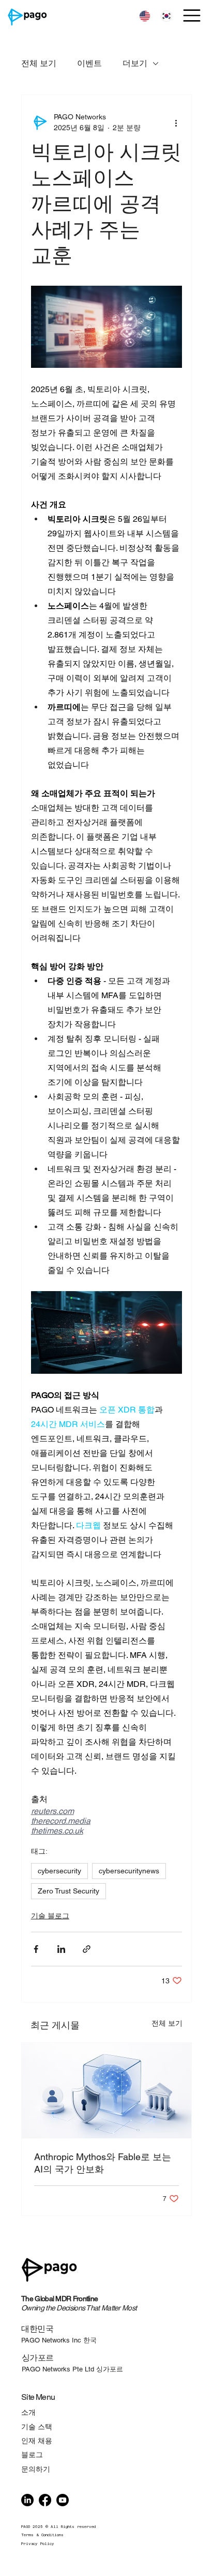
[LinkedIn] (27, 2500)
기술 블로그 (50, 1916)
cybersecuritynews (129, 1871)
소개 (28, 2412)
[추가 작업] (176, 122)
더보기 (135, 63)
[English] (145, 17)
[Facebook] (45, 2500)
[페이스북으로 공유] (36, 1949)
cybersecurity (59, 1871)
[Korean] (166, 17)
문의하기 (36, 2469)
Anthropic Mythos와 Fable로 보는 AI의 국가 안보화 (103, 2163)
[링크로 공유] (87, 1949)
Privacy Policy (38, 2544)
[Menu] (193, 15)
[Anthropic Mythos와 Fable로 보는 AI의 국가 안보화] (107, 2091)
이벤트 (89, 63)
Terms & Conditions (42, 2535)
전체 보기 (39, 63)
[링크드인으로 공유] (61, 1949)
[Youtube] (63, 2500)
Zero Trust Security (69, 1891)
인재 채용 (37, 2441)
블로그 (32, 2455)
